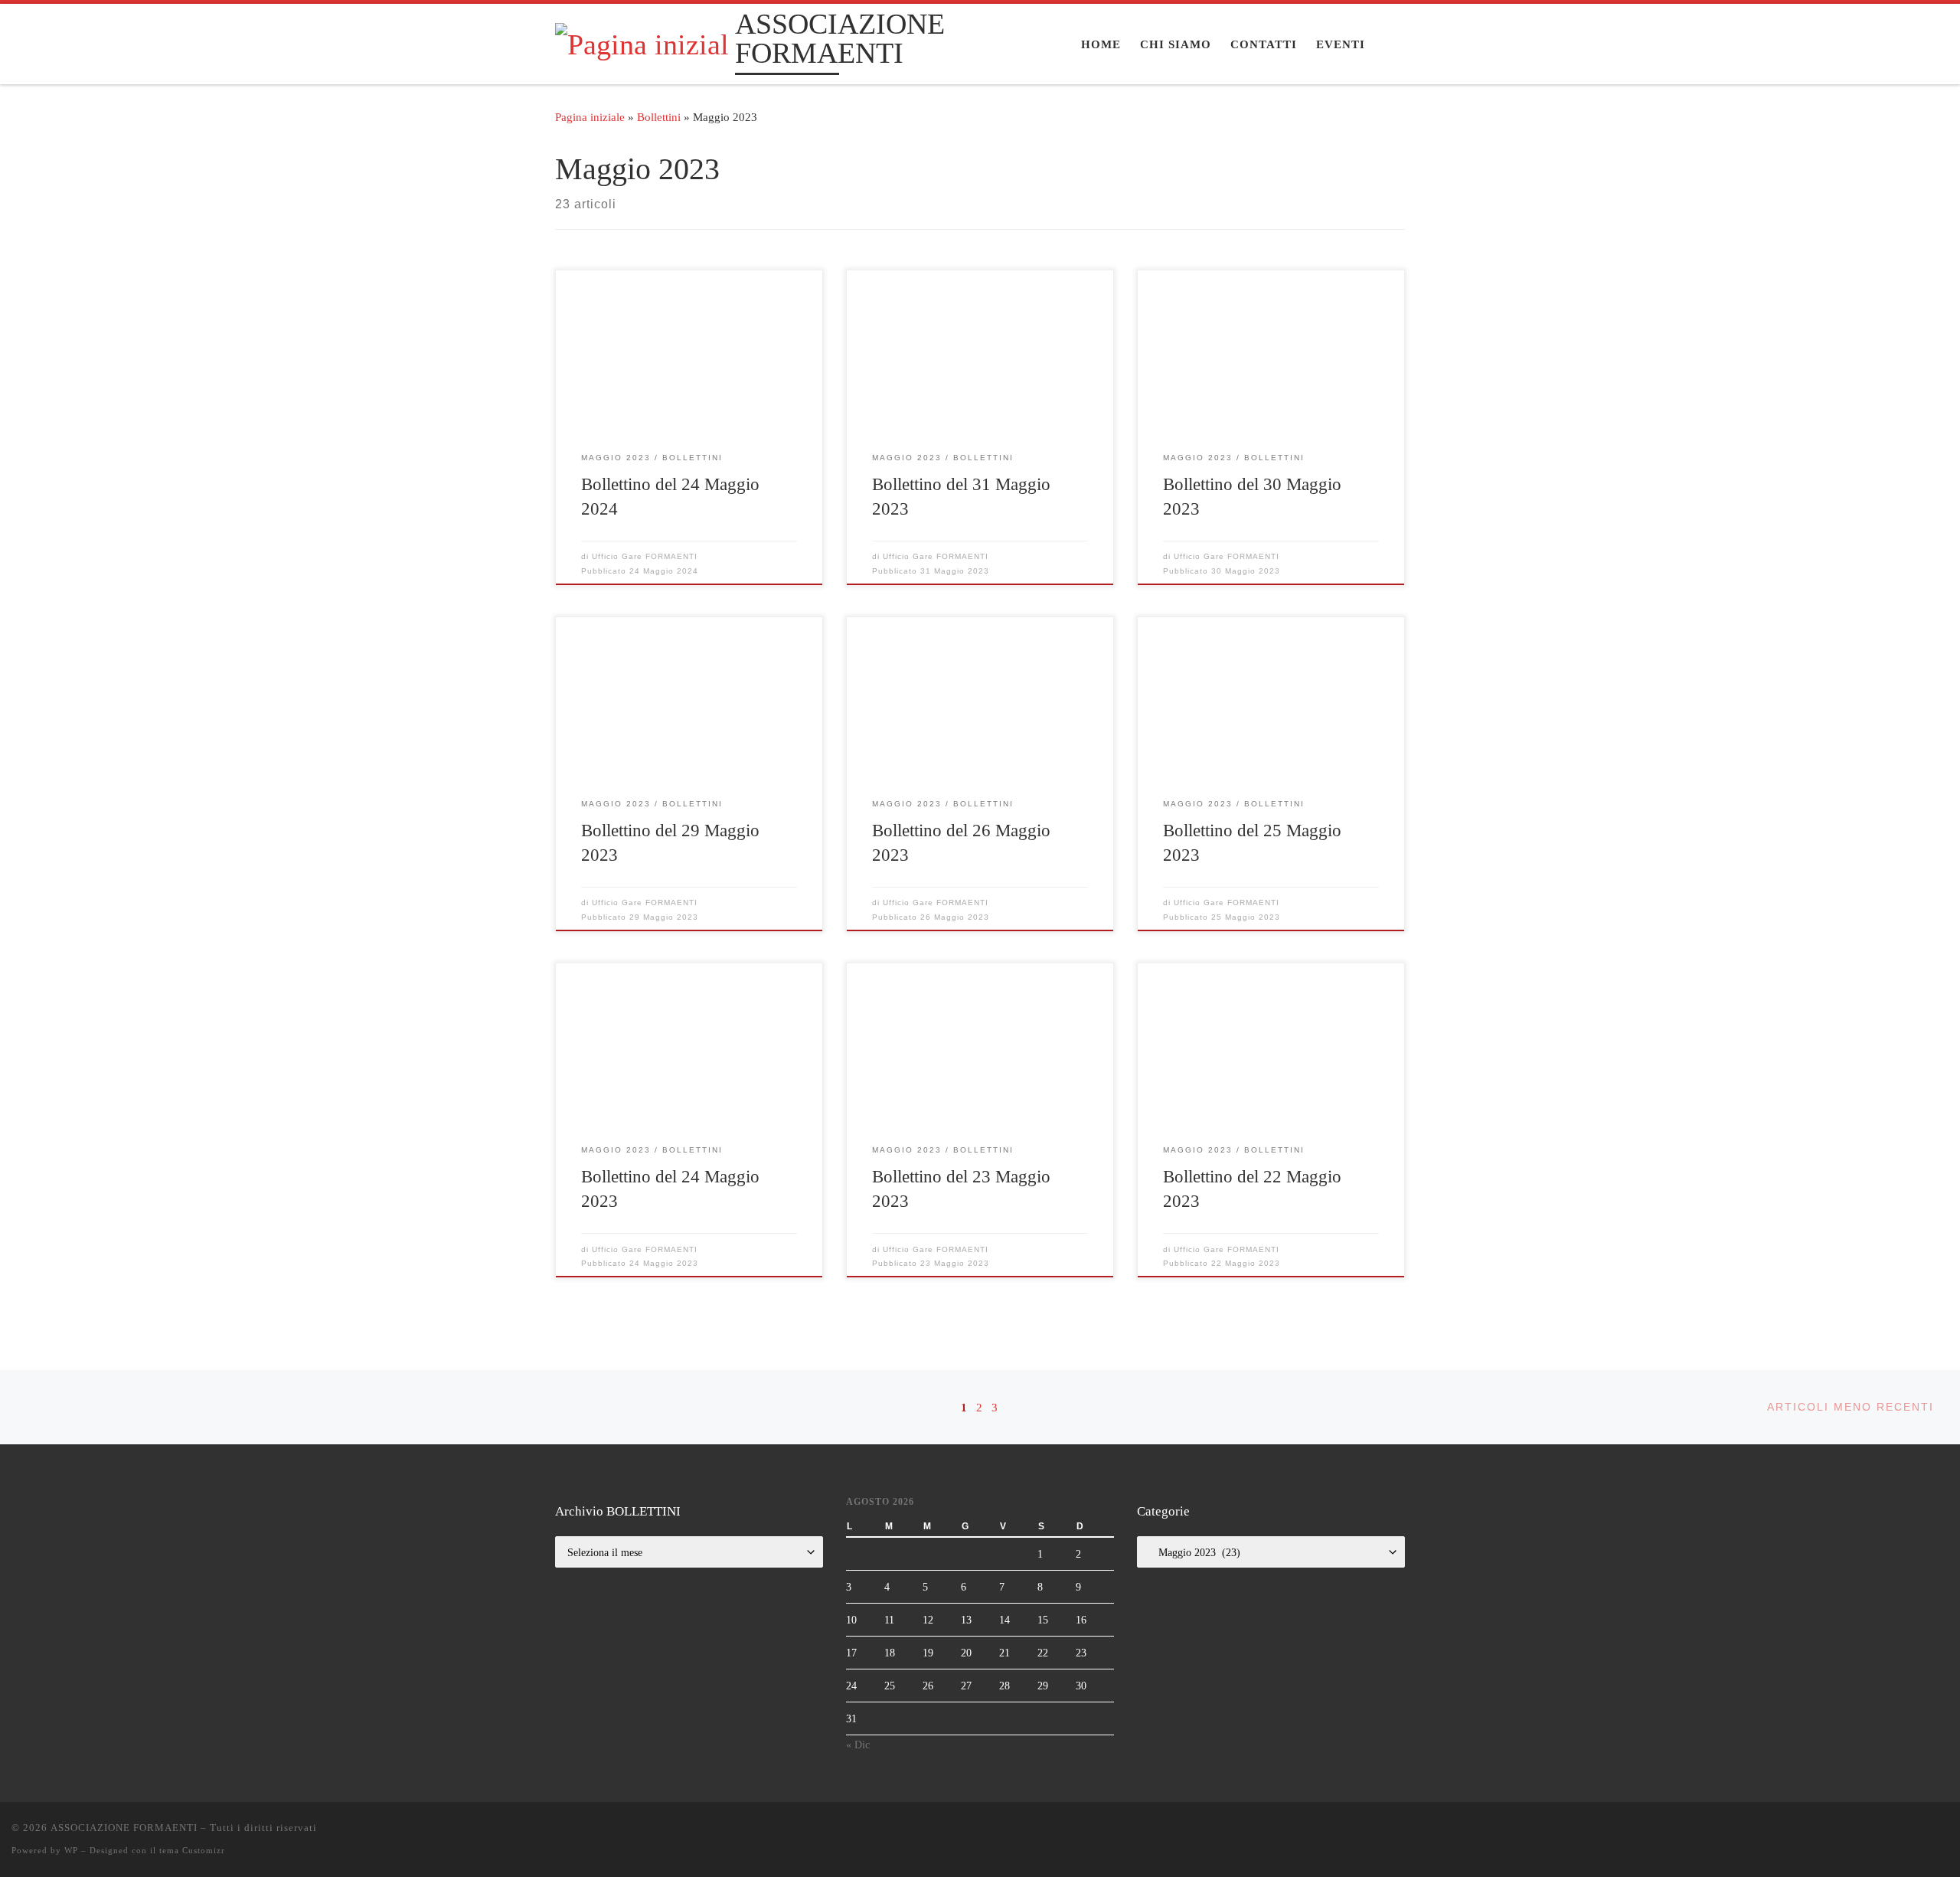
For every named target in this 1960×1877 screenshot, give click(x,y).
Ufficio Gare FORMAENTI (645, 556)
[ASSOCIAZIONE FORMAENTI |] (642, 42)
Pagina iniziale (590, 117)
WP (71, 1850)
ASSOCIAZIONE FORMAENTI (124, 1828)
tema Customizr (192, 1850)
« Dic (858, 1745)
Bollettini (659, 117)
